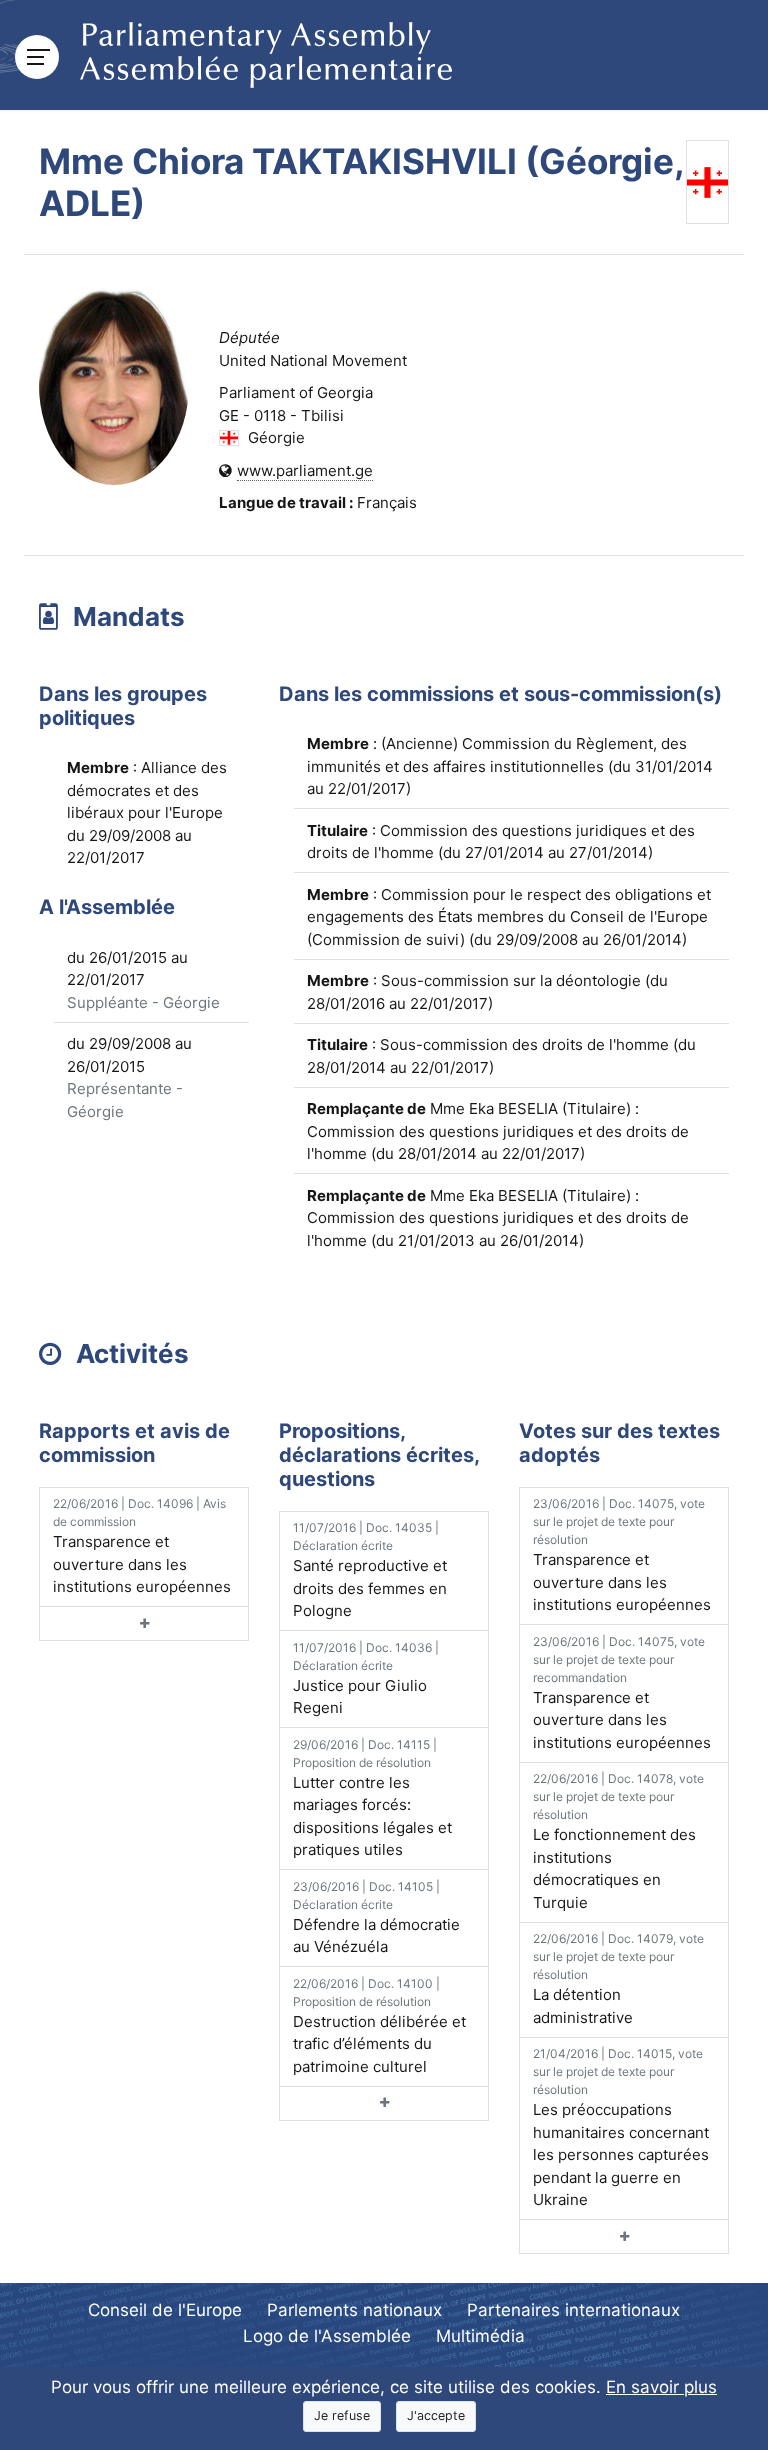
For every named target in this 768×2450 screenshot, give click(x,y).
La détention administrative (618, 1979)
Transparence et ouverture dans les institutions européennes (142, 1546)
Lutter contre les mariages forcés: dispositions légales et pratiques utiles (372, 1798)
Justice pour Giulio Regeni (366, 1679)
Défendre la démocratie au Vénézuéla (376, 1918)
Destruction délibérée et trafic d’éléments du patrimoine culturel (379, 2026)
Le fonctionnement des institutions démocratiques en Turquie (618, 1841)
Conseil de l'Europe (165, 2310)
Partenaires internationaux (573, 2310)
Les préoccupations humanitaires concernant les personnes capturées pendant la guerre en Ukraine (621, 2127)
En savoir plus (661, 2387)
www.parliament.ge (305, 470)
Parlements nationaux (354, 2310)
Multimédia (480, 2336)
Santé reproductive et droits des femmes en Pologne (370, 1570)
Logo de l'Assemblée (327, 2336)
